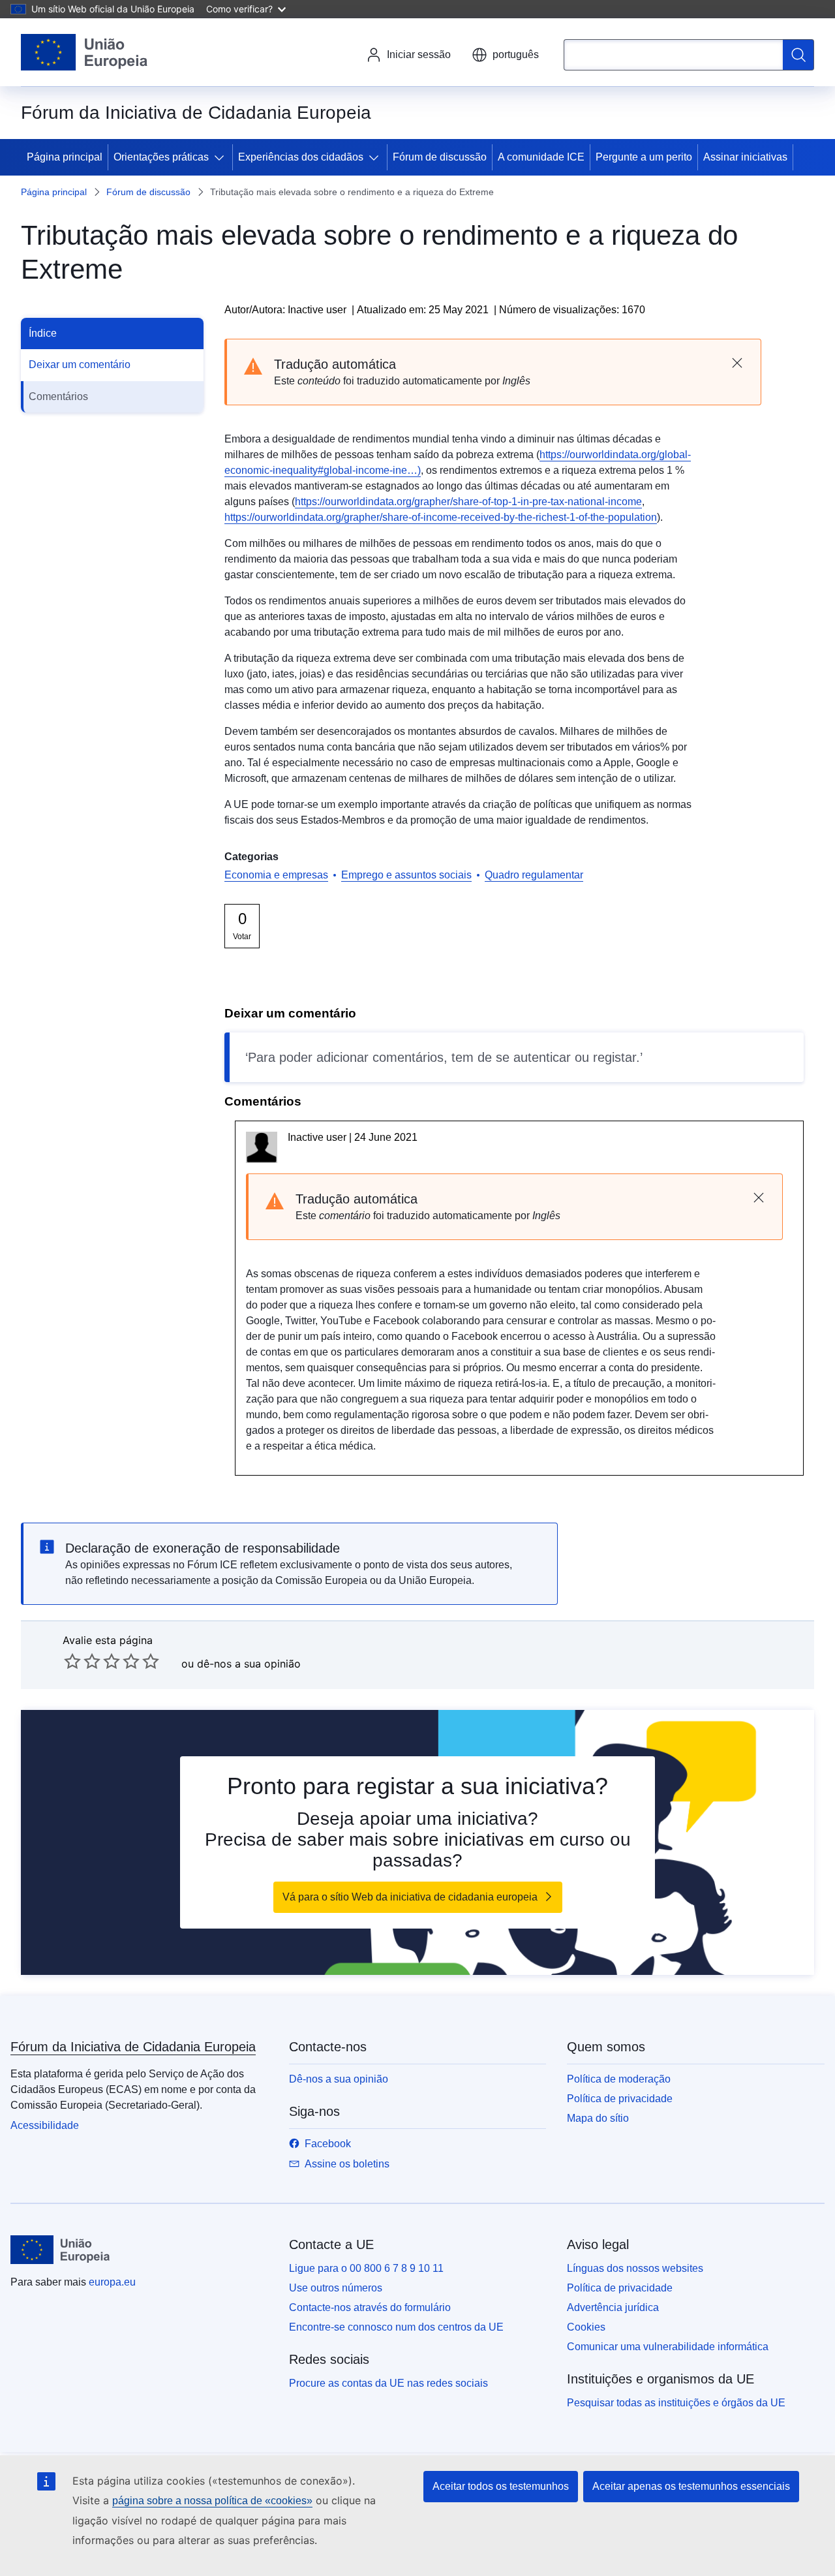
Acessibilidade (45, 2125)
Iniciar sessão (419, 54)
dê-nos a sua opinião (249, 1664)
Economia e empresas (276, 875)
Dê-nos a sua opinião (339, 2079)
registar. (616, 1057)
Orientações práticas (161, 157)
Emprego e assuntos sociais (406, 875)
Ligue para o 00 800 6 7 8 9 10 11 (366, 2268)
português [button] (516, 54)
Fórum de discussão (440, 157)
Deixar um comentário (80, 365)
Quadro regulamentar (534, 875)
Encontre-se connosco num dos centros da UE (396, 2327)
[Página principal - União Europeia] (84, 52)
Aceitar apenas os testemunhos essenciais (691, 2486)
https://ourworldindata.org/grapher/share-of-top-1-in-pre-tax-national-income (468, 502)
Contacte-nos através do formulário (370, 2307)
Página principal (65, 157)
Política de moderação (619, 2079)
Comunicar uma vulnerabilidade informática (668, 2347)
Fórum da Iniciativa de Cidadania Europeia (133, 2047)
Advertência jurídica (613, 2307)
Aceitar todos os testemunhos (501, 2486)
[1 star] (72, 1661)
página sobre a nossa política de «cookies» (212, 2501)
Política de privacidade (620, 2099)
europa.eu (112, 2282)
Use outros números (336, 2288)
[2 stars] (82, 1661)
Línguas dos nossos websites (635, 2268)
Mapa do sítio (598, 2118)
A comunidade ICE (541, 157)
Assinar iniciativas (745, 157)
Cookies (586, 2327)
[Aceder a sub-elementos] (222, 157)
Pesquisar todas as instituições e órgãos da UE (676, 2403)
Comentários (58, 396)
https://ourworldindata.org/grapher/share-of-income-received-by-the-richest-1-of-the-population (441, 517)
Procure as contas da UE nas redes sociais (388, 2383)
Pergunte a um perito (644, 157)
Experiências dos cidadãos (301, 157)
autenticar (542, 1057)
